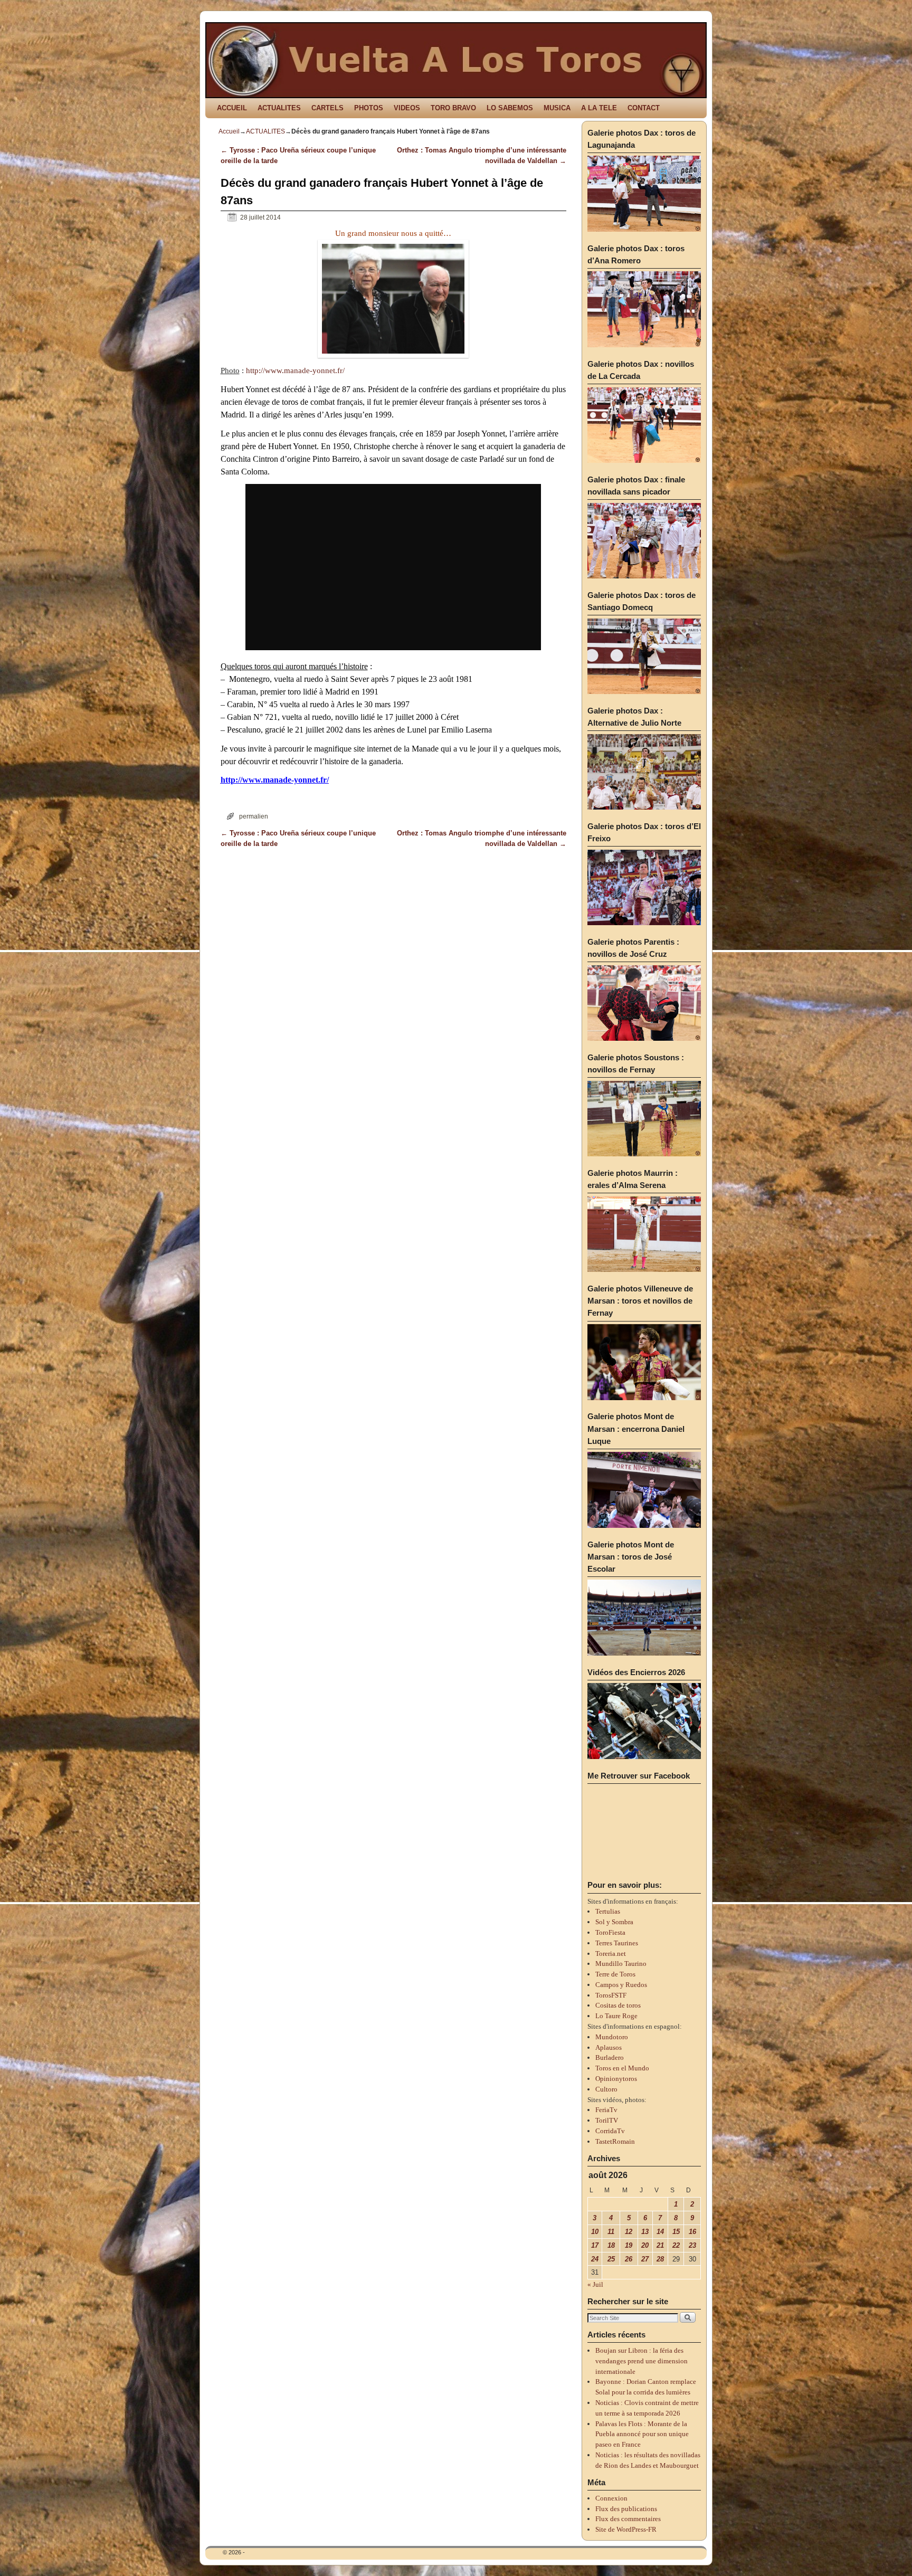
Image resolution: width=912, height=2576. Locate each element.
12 (629, 2232)
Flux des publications (626, 2509)
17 (595, 2245)
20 (645, 2245)
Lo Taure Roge (616, 2016)
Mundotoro (612, 2037)
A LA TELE (599, 108)
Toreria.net (611, 1954)
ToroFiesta (610, 1932)
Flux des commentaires (628, 2519)
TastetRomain (615, 2141)
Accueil (229, 131)
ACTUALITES (279, 108)
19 (629, 2245)
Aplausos (609, 2047)
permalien (254, 816)
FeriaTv (606, 2110)
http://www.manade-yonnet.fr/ (295, 370)
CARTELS (327, 108)
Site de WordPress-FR (626, 2529)
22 (676, 2245)
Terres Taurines (617, 1943)
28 (660, 2259)
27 (645, 2259)
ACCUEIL (232, 108)
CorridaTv (610, 2131)
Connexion (611, 2498)
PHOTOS (369, 108)
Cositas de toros (618, 2005)
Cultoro (606, 2089)
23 (692, 2245)
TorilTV (607, 2120)
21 (660, 2245)
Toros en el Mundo (622, 2068)
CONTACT (644, 108)
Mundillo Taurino (621, 1964)
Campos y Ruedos (621, 1985)
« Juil (595, 2284)
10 (595, 2232)
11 (611, 2232)
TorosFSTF (611, 1995)
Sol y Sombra (614, 1922)
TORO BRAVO (453, 108)
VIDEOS (407, 108)
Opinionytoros (616, 2079)
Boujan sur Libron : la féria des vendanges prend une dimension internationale (642, 2361)
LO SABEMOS (510, 108)
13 (645, 2232)
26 (629, 2259)
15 (676, 2232)
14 (660, 2232)
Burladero (610, 2057)
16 (692, 2232)
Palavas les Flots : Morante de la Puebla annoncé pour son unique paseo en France (642, 2434)
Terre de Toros (615, 1974)
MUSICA (557, 108)
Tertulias (608, 1911)
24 (595, 2259)
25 (611, 2259)
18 (611, 2245)
